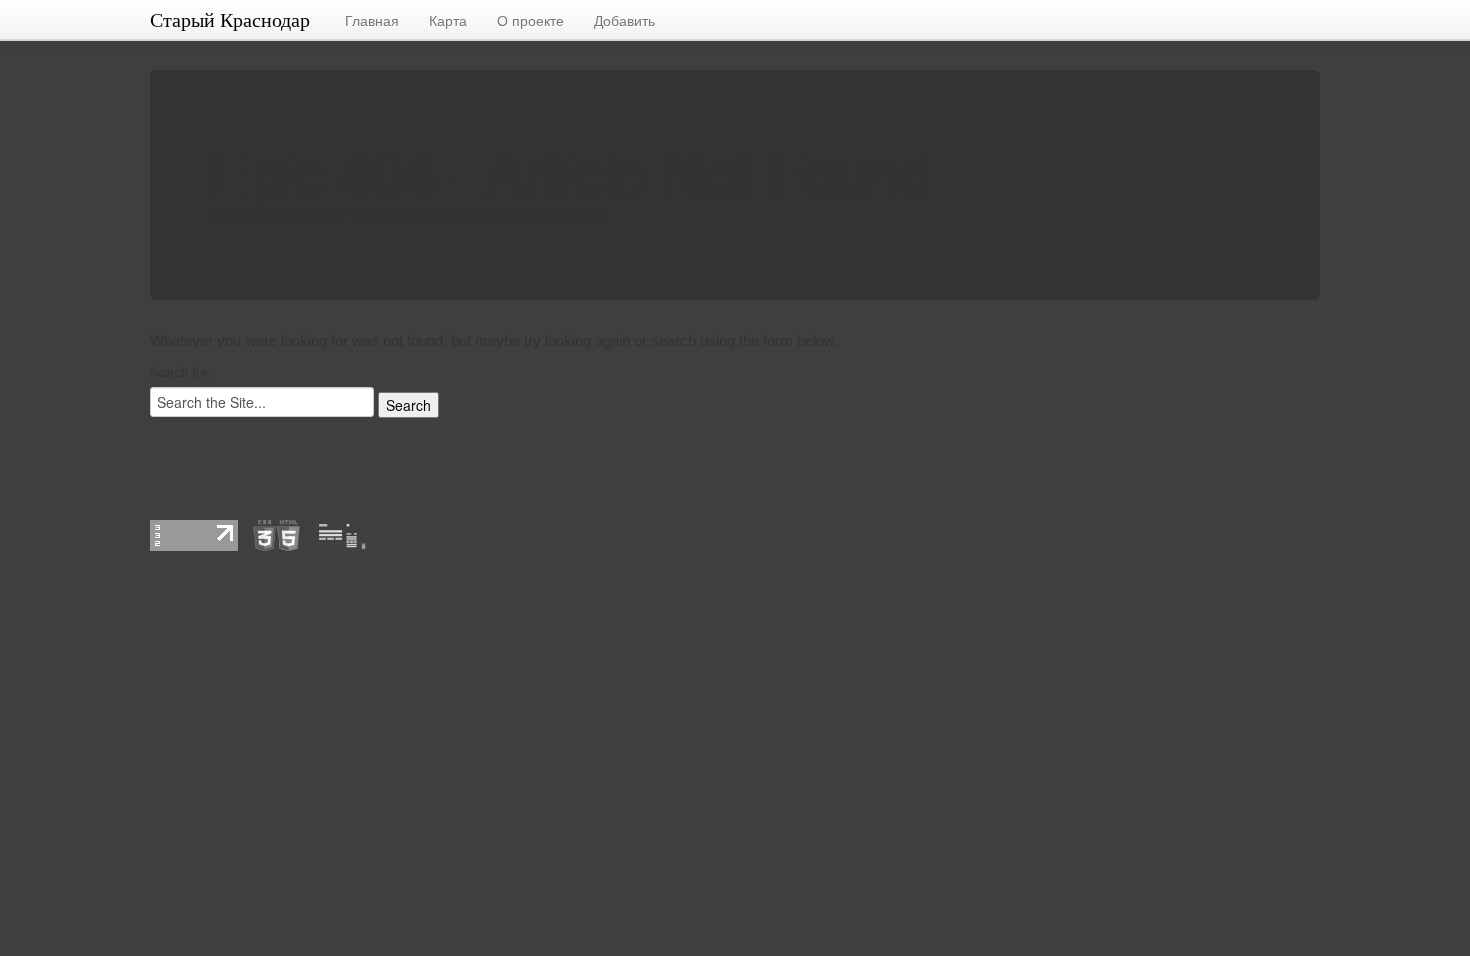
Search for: (181, 371)
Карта (448, 20)
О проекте (530, 20)
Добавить (624, 20)
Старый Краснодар (230, 20)
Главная (372, 20)
